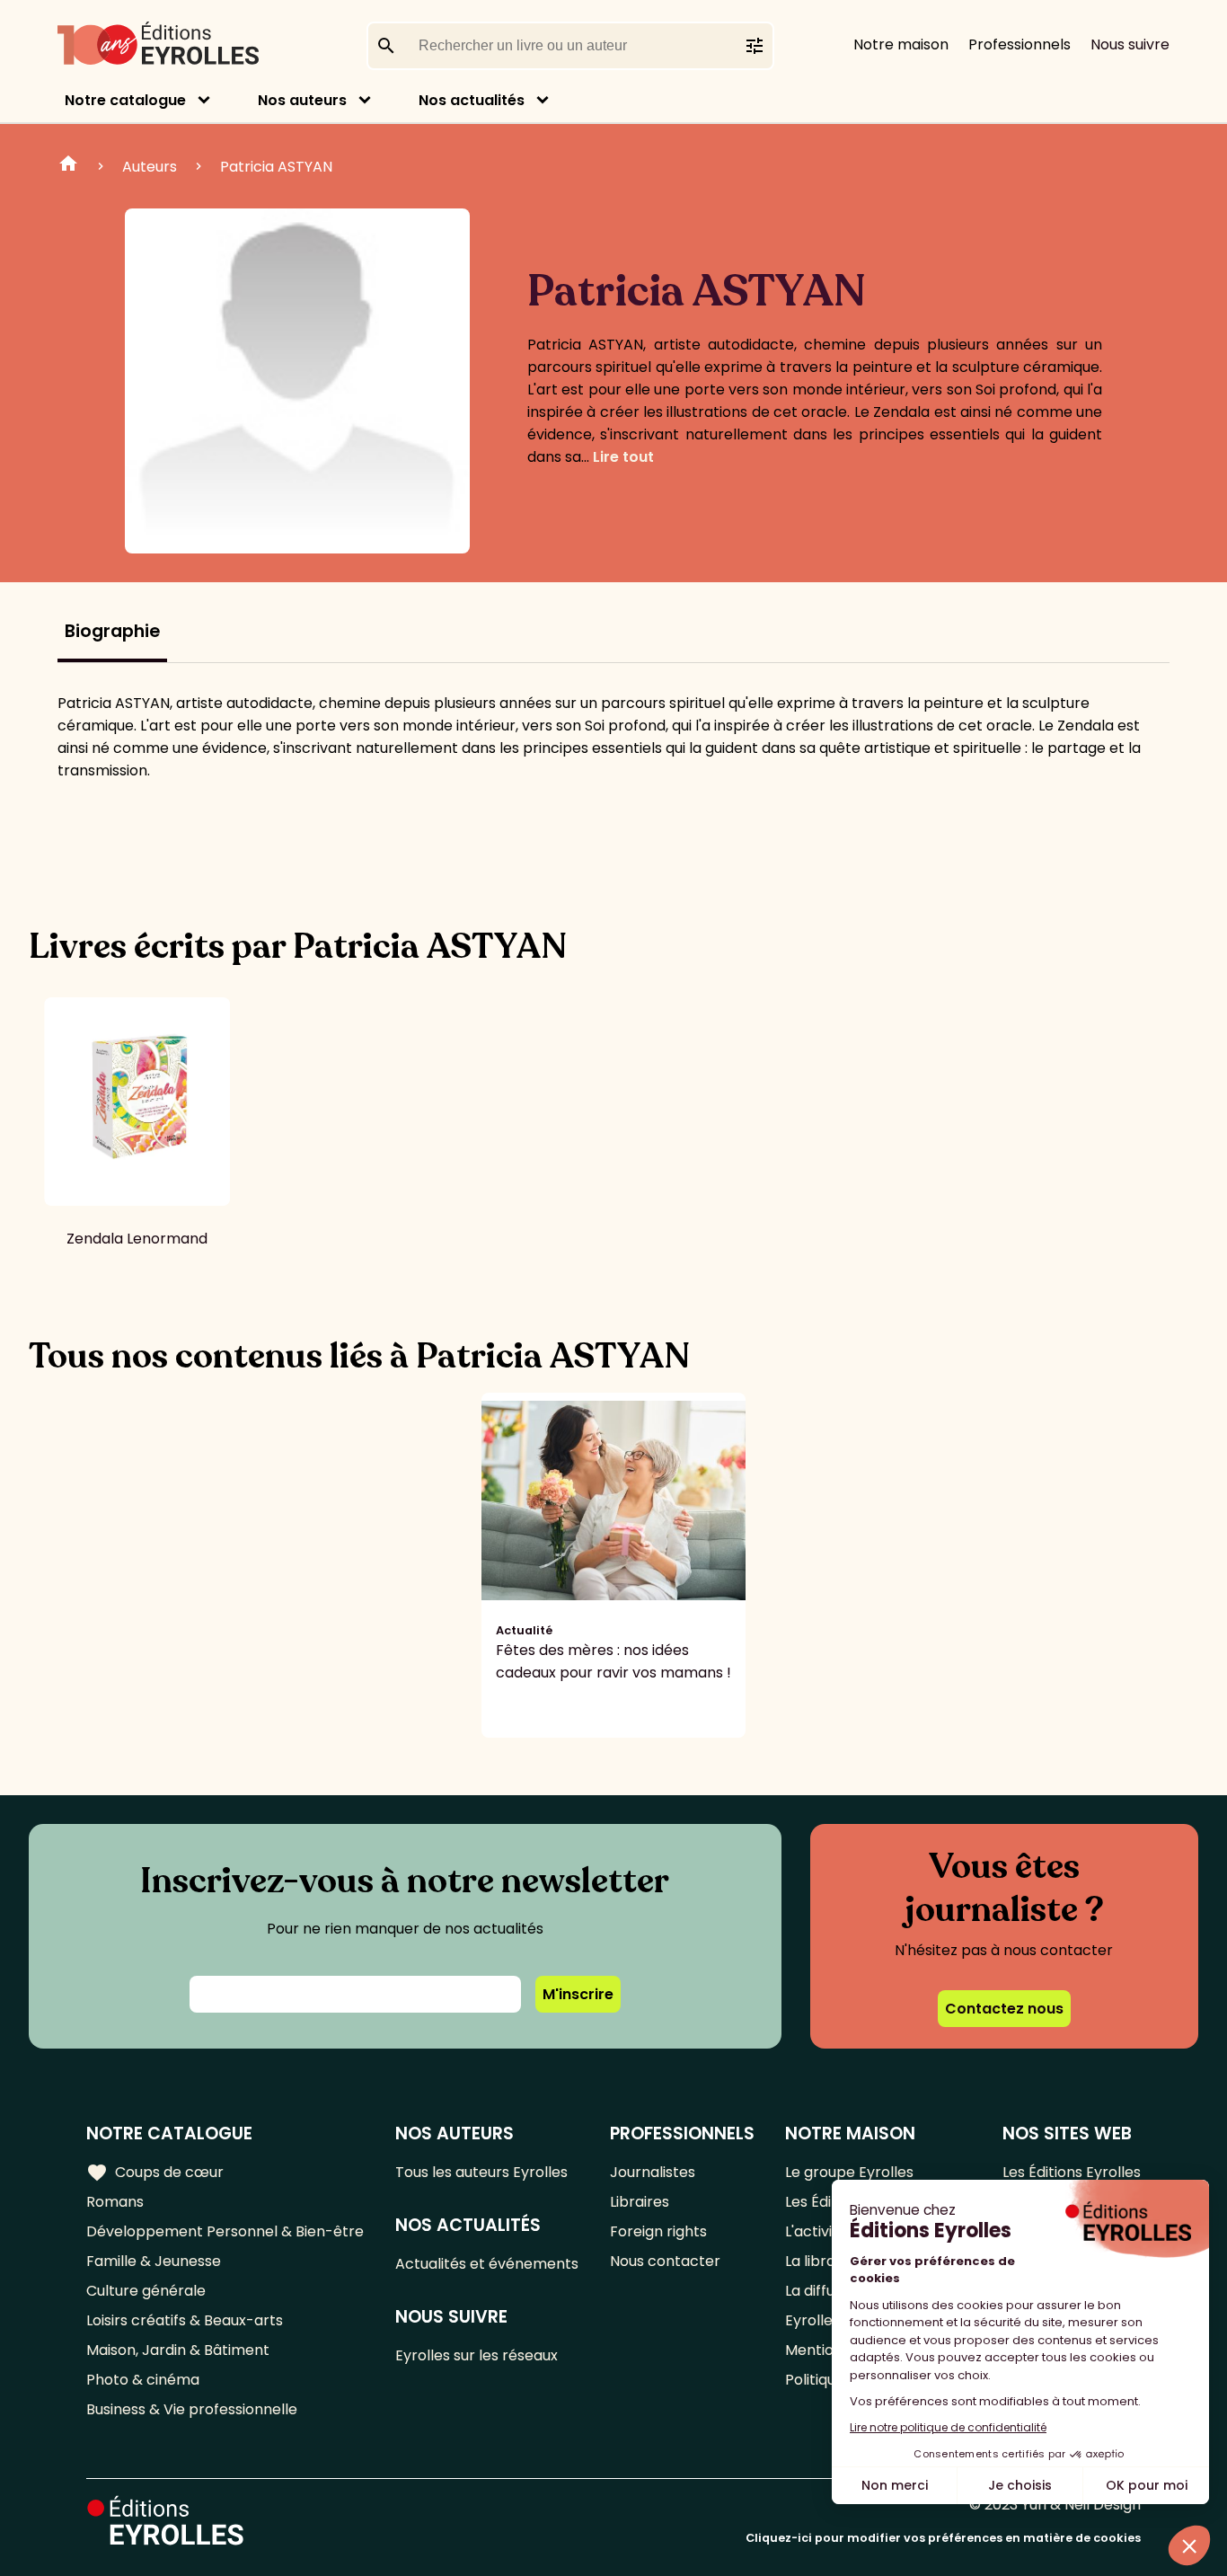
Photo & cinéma (143, 2380)
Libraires (640, 2202)
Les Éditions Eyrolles (1072, 2172)
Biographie (112, 631)
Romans (115, 2202)
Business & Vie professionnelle (192, 2409)
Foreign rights (658, 2231)
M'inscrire (578, 1994)
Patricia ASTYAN (276, 167)
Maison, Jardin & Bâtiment (178, 2350)
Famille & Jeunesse (154, 2261)
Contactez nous (1004, 2009)
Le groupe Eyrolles (849, 2172)
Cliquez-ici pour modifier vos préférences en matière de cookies (943, 2538)
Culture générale (146, 2291)
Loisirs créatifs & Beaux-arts (185, 2320)
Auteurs (150, 167)
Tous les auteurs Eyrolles (481, 2172)
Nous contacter (665, 2261)
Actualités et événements (487, 2264)
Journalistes (653, 2172)
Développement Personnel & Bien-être (225, 2231)
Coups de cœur (155, 2173)
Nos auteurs (302, 100)
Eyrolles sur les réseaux (477, 2355)
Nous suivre (1130, 44)
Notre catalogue (125, 100)
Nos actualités (472, 100)
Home (68, 166)
